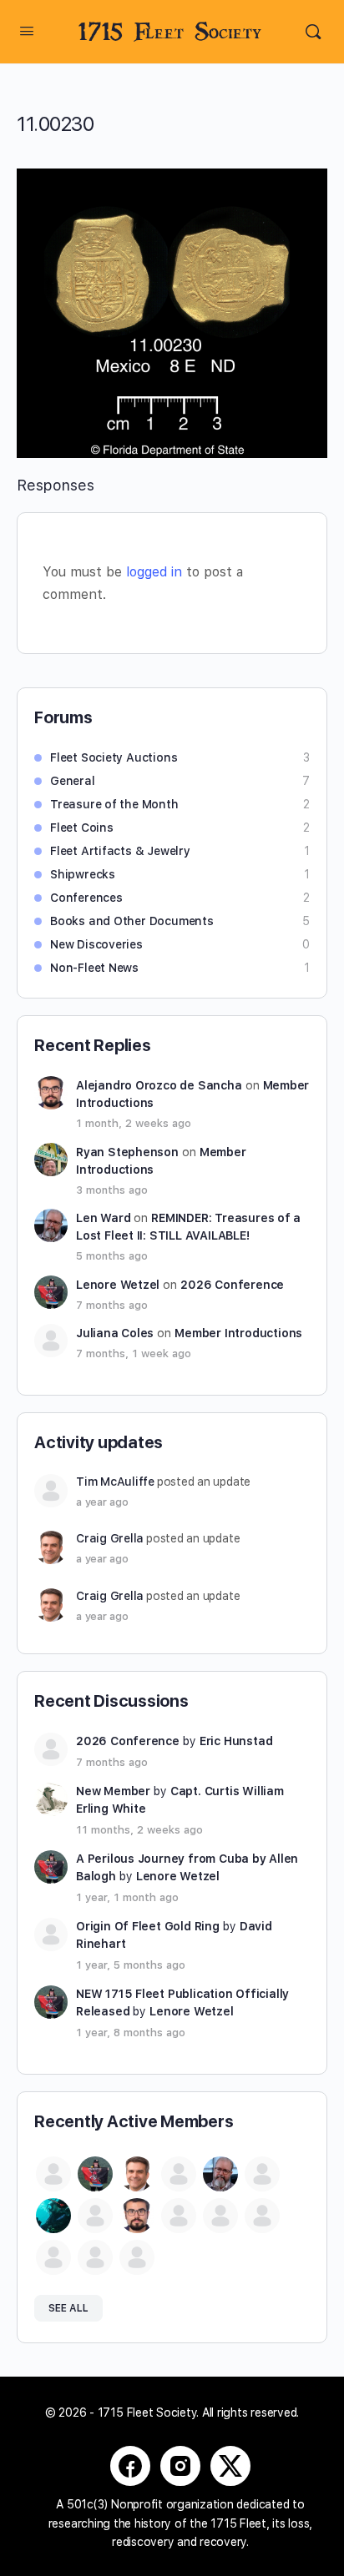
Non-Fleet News (94, 968)
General (73, 781)
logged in (154, 572)
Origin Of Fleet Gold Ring (148, 1926)
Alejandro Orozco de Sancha (159, 1085)
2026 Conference (232, 1285)
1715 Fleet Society (170, 32)
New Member (113, 1791)
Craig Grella (110, 1538)
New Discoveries (96, 944)
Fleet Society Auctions (114, 757)
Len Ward (103, 1218)
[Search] (313, 32)
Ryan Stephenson (127, 1152)
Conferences (86, 898)
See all (68, 2308)
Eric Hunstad (236, 1741)
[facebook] (130, 2466)
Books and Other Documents (132, 921)
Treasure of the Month (114, 804)
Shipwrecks (83, 874)
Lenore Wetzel (118, 1285)
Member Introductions (238, 1333)
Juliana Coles (115, 1333)
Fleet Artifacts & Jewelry (120, 851)
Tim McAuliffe (115, 1482)
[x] (230, 2466)
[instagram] (180, 2466)
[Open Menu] (27, 30)
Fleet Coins (82, 828)
